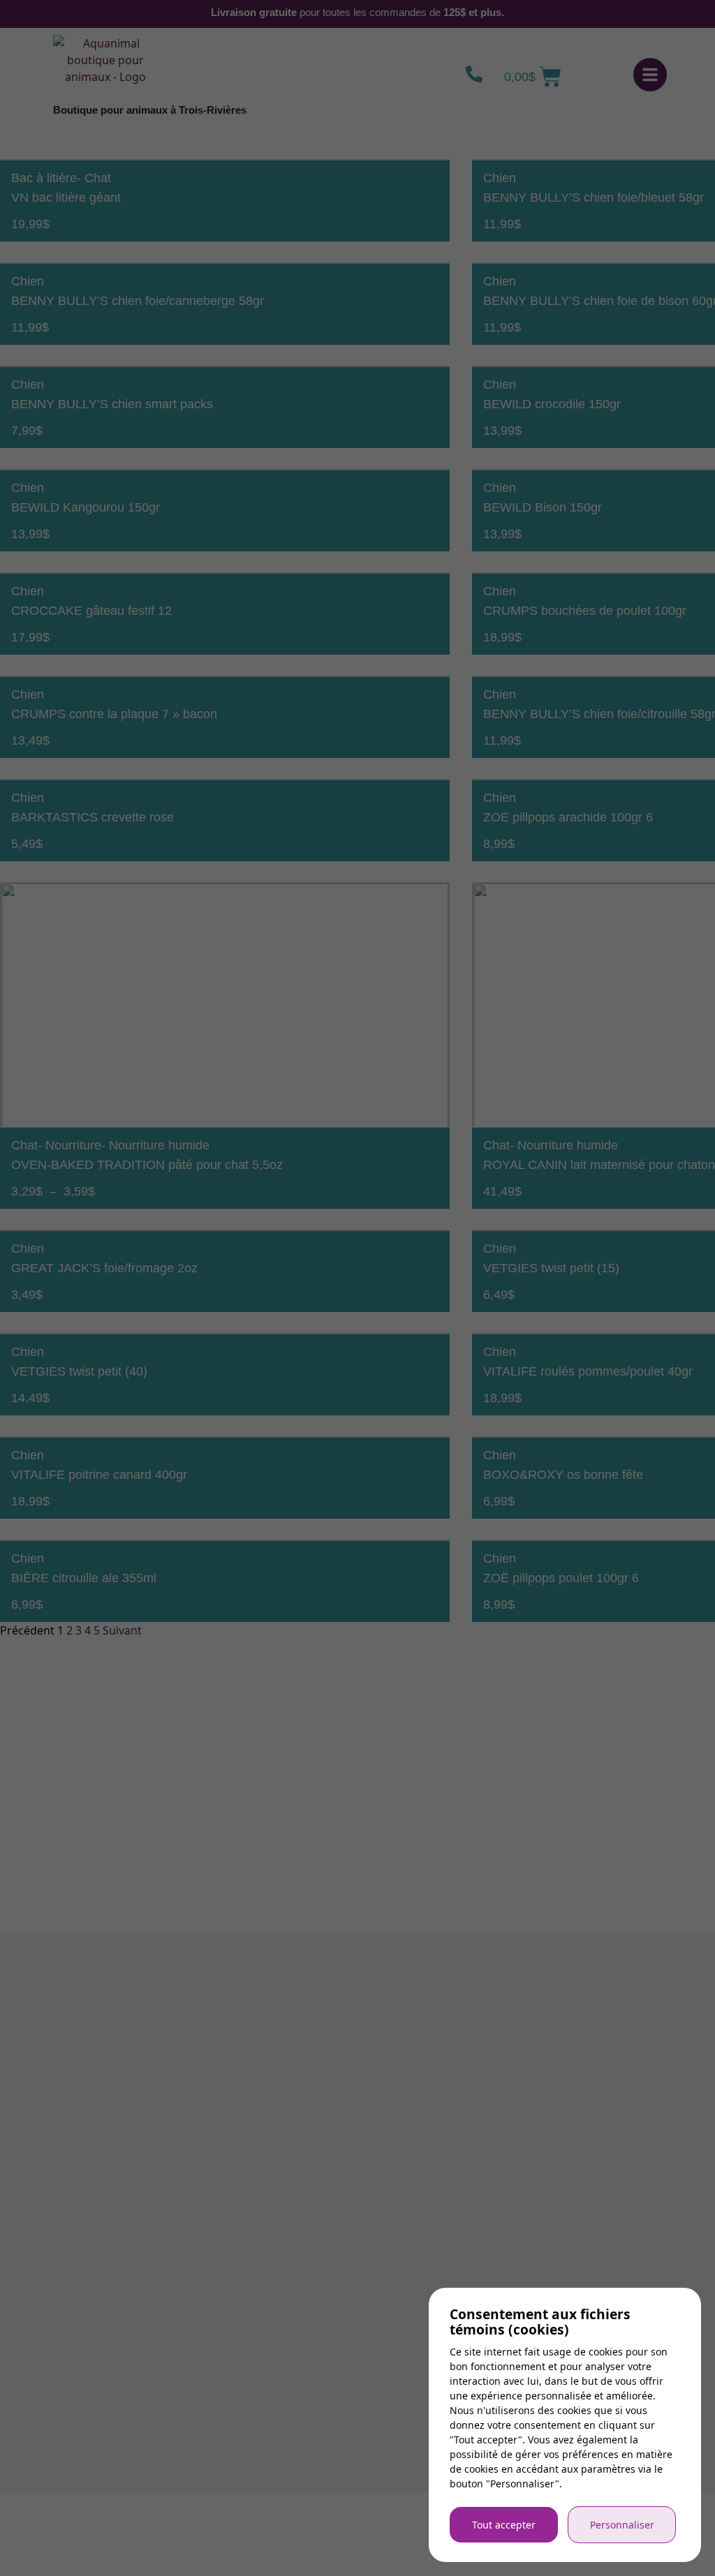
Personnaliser (622, 2525)
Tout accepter (504, 2525)
